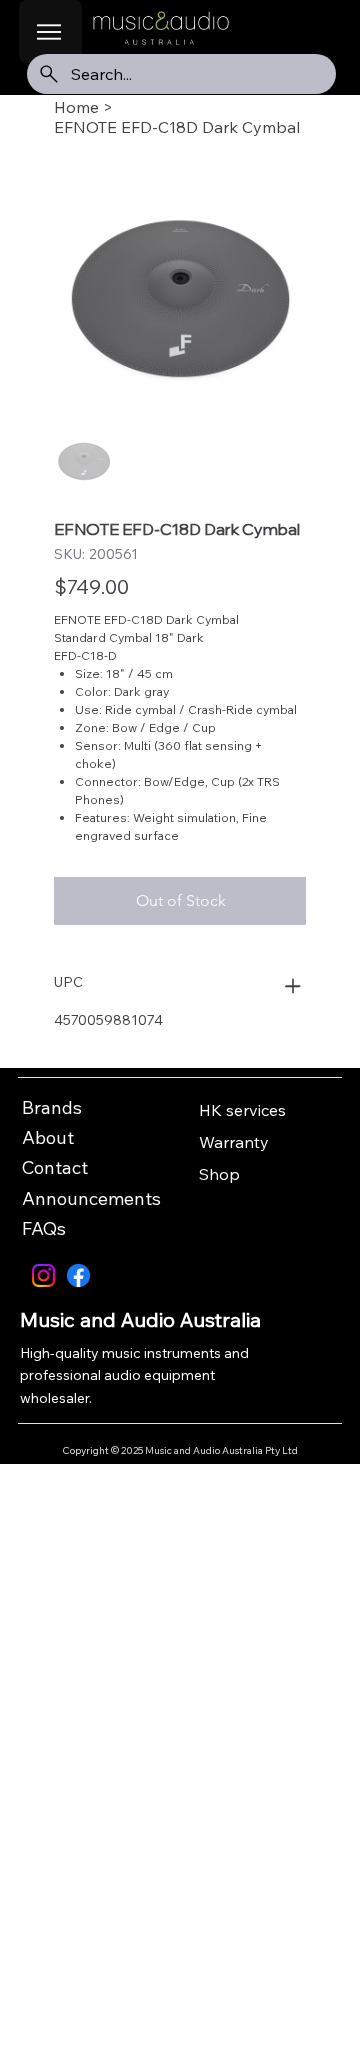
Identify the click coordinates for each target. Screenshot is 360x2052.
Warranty (234, 1142)
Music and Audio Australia (140, 1319)
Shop (219, 1174)
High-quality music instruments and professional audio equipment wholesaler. (134, 1375)
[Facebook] (78, 1275)
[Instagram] (43, 1275)
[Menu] (50, 31)
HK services (242, 1110)
